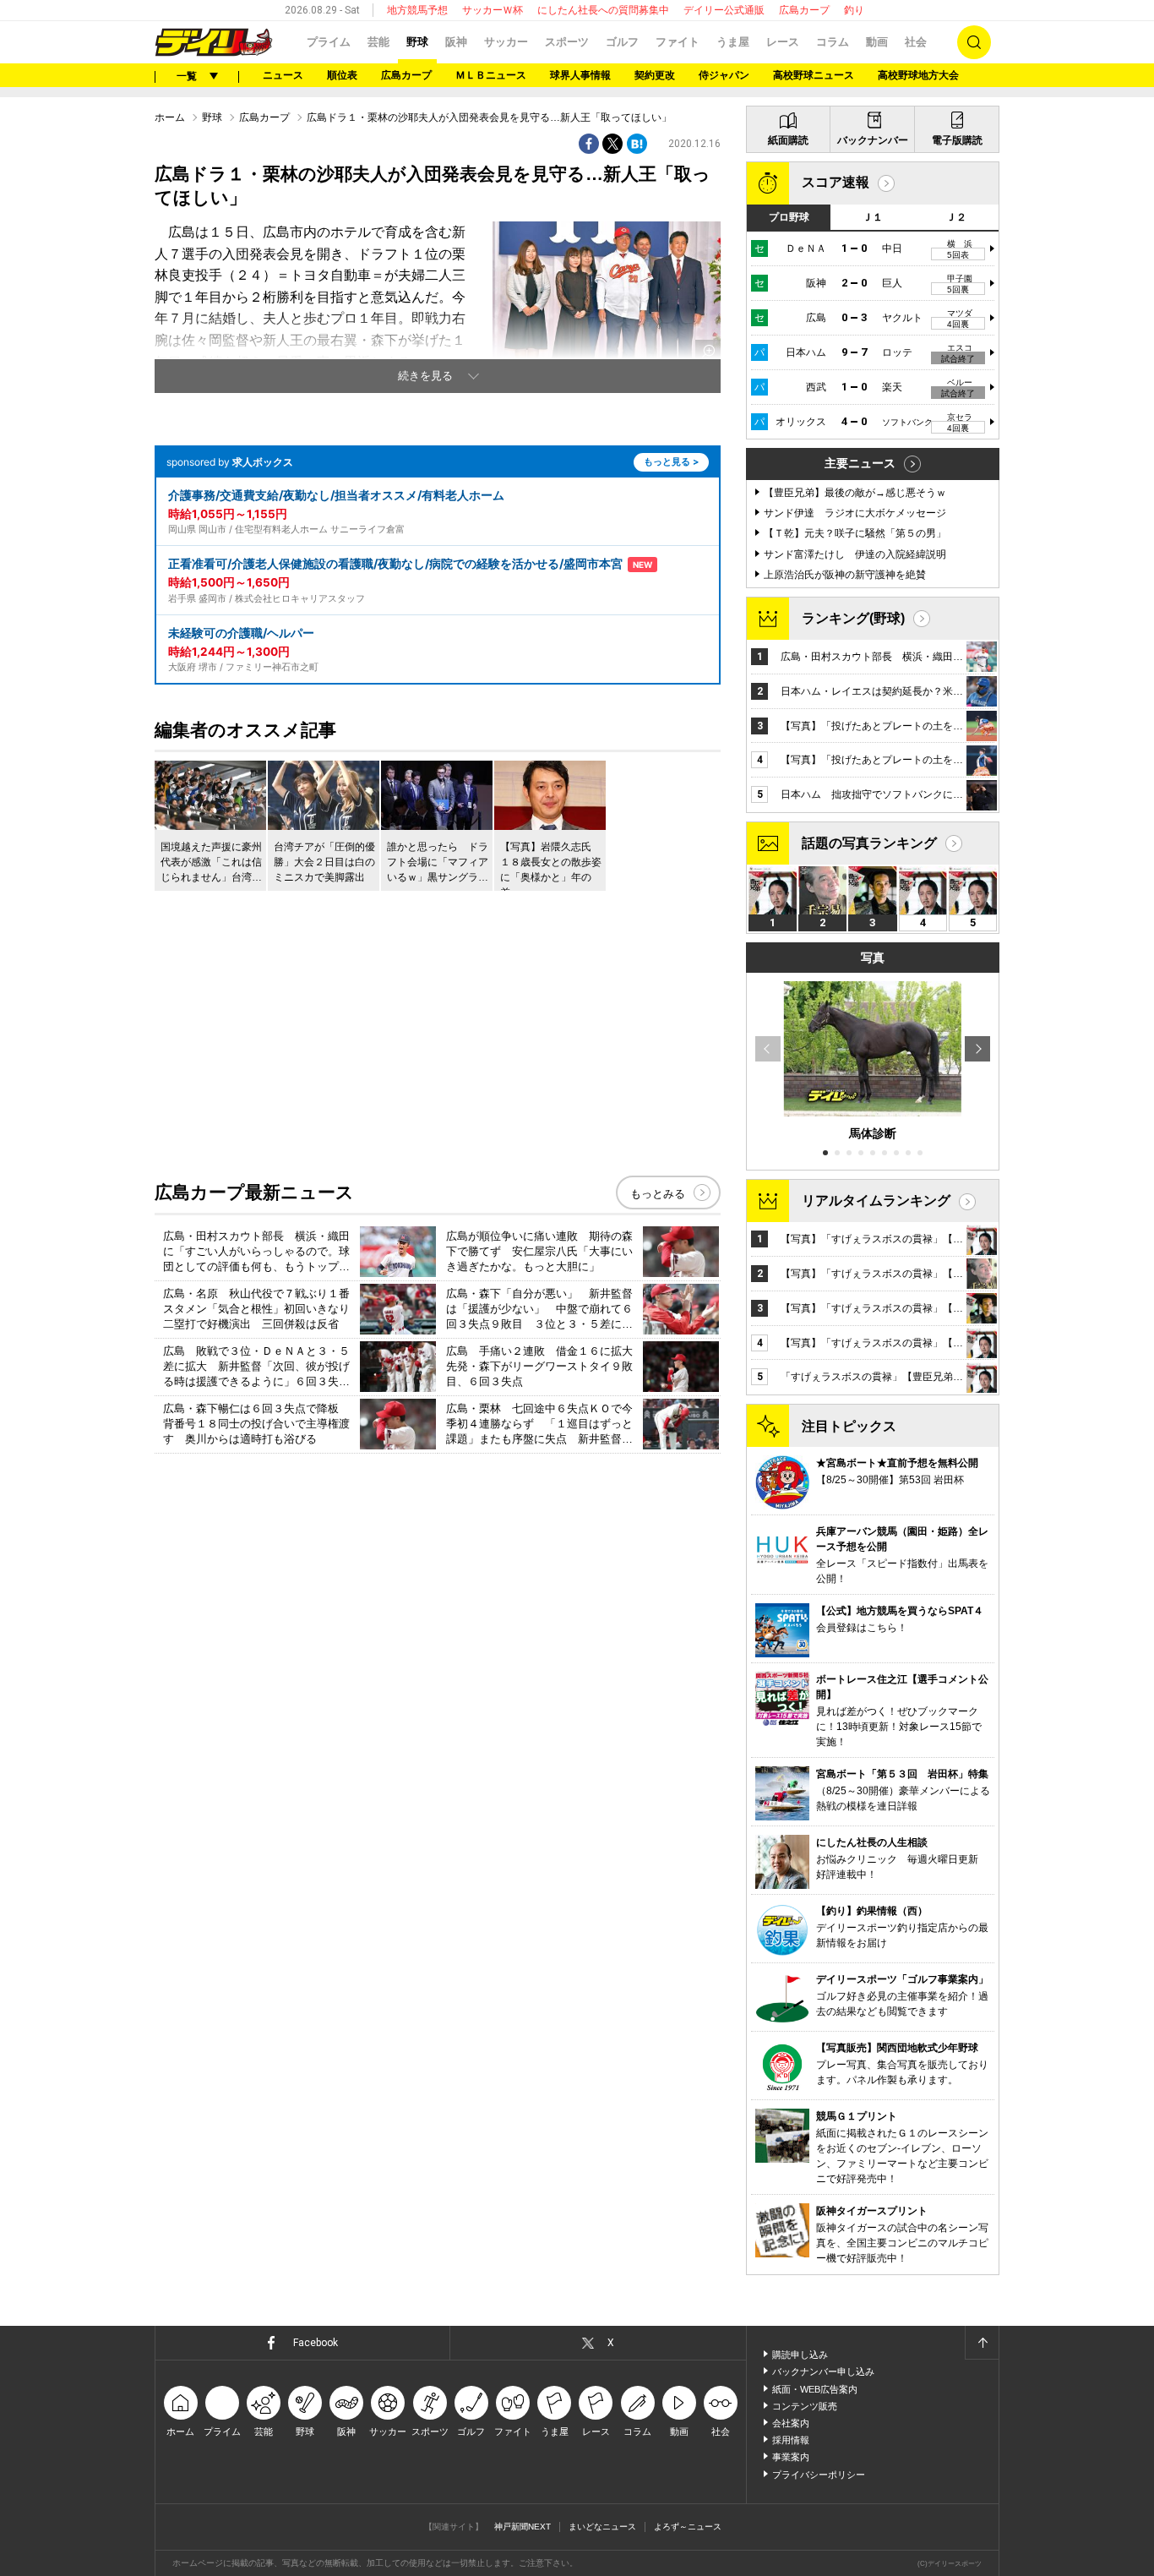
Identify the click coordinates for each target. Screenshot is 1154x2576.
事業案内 (791, 2457)
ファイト (678, 42)
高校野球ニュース (814, 75)
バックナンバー (873, 140)
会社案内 (791, 2423)
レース (783, 42)
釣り (854, 10)
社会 (916, 42)
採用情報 (791, 2440)
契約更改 (655, 75)
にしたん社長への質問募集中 (603, 10)
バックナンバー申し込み (823, 2371)
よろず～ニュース (688, 2527)
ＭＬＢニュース (491, 75)
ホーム (170, 117)
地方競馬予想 (417, 10)
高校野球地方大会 (918, 75)
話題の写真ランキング (869, 843)
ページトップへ (982, 2343)
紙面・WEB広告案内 (815, 2389)
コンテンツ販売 (805, 2406)
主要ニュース (860, 463)
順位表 (342, 75)
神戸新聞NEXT (523, 2527)
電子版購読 (957, 140)
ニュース (283, 75)
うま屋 (733, 42)
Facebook (316, 2343)
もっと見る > (671, 461)
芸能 (378, 42)
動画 (877, 42)
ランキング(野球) (853, 618)
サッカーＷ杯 (493, 10)
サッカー (506, 42)
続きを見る (425, 376)
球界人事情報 (580, 75)
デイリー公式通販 (724, 10)
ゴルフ (622, 42)
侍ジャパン (724, 75)
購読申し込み (800, 2355)
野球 (417, 42)
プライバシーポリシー (819, 2475)
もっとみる (658, 1194)
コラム (833, 42)
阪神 (456, 42)
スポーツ (567, 42)
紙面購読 (788, 140)
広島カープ (804, 10)
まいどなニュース (602, 2527)
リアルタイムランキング (876, 1201)
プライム (329, 42)
